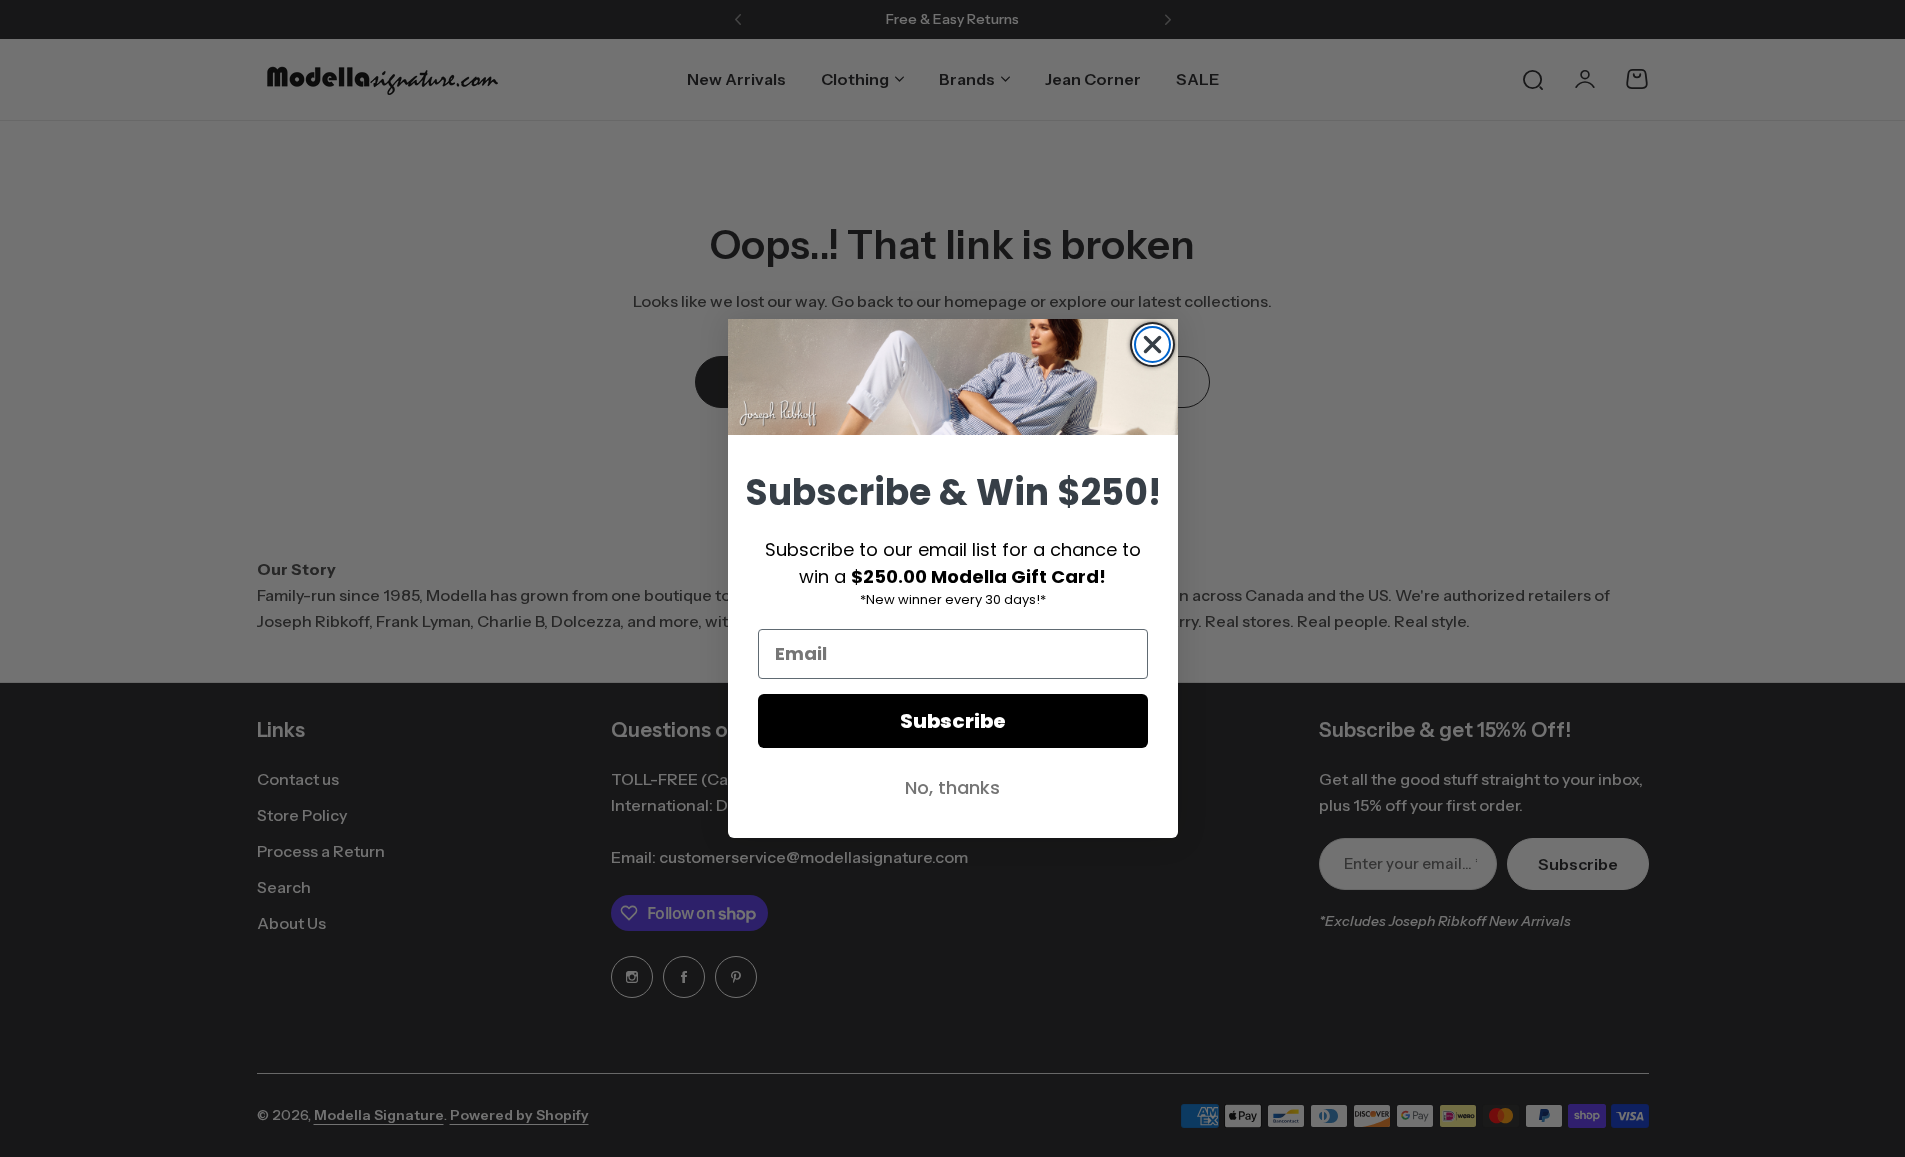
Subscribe (953, 721)
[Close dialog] (1152, 344)
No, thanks (952, 787)
